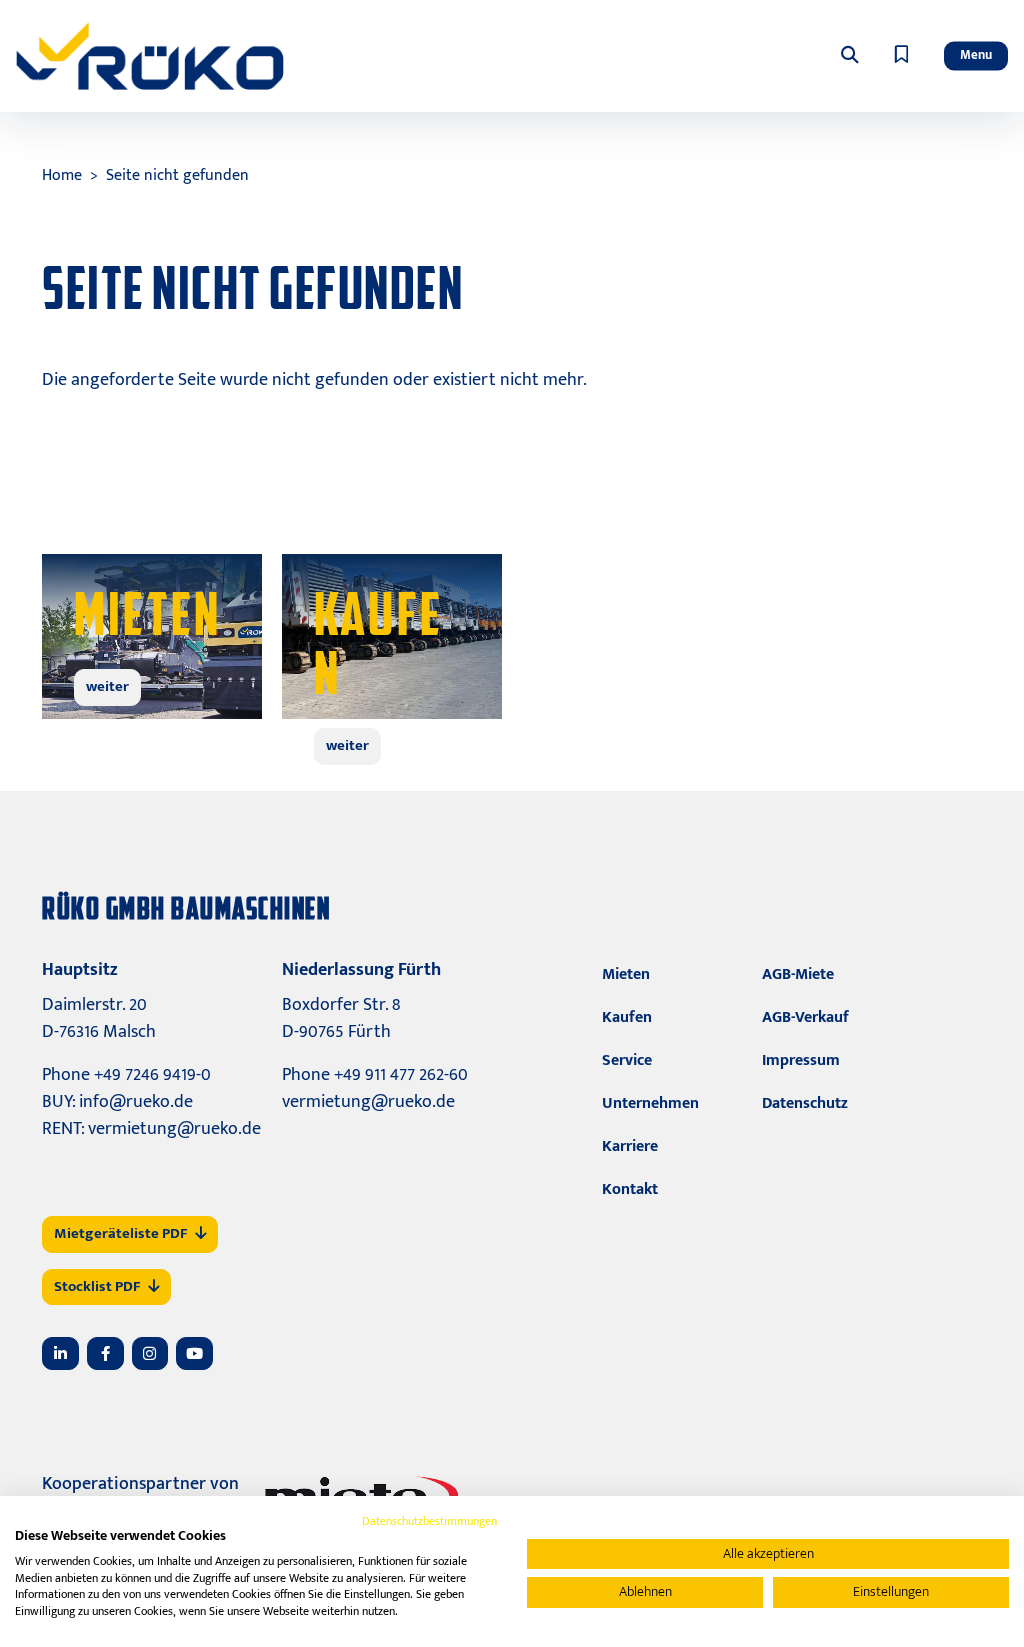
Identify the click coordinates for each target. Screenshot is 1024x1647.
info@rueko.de (136, 1102)
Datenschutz (805, 1103)
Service (627, 1060)
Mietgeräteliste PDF (120, 1233)
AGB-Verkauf (805, 1017)
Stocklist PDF (97, 1286)
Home (62, 175)
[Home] (150, 56)
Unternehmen (650, 1103)
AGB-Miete (798, 974)
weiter (107, 686)
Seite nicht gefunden (177, 175)
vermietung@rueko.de (174, 1129)
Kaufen (627, 1017)
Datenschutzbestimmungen (429, 1521)
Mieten (626, 974)
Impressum (801, 1060)
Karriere (630, 1146)
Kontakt (630, 1189)
